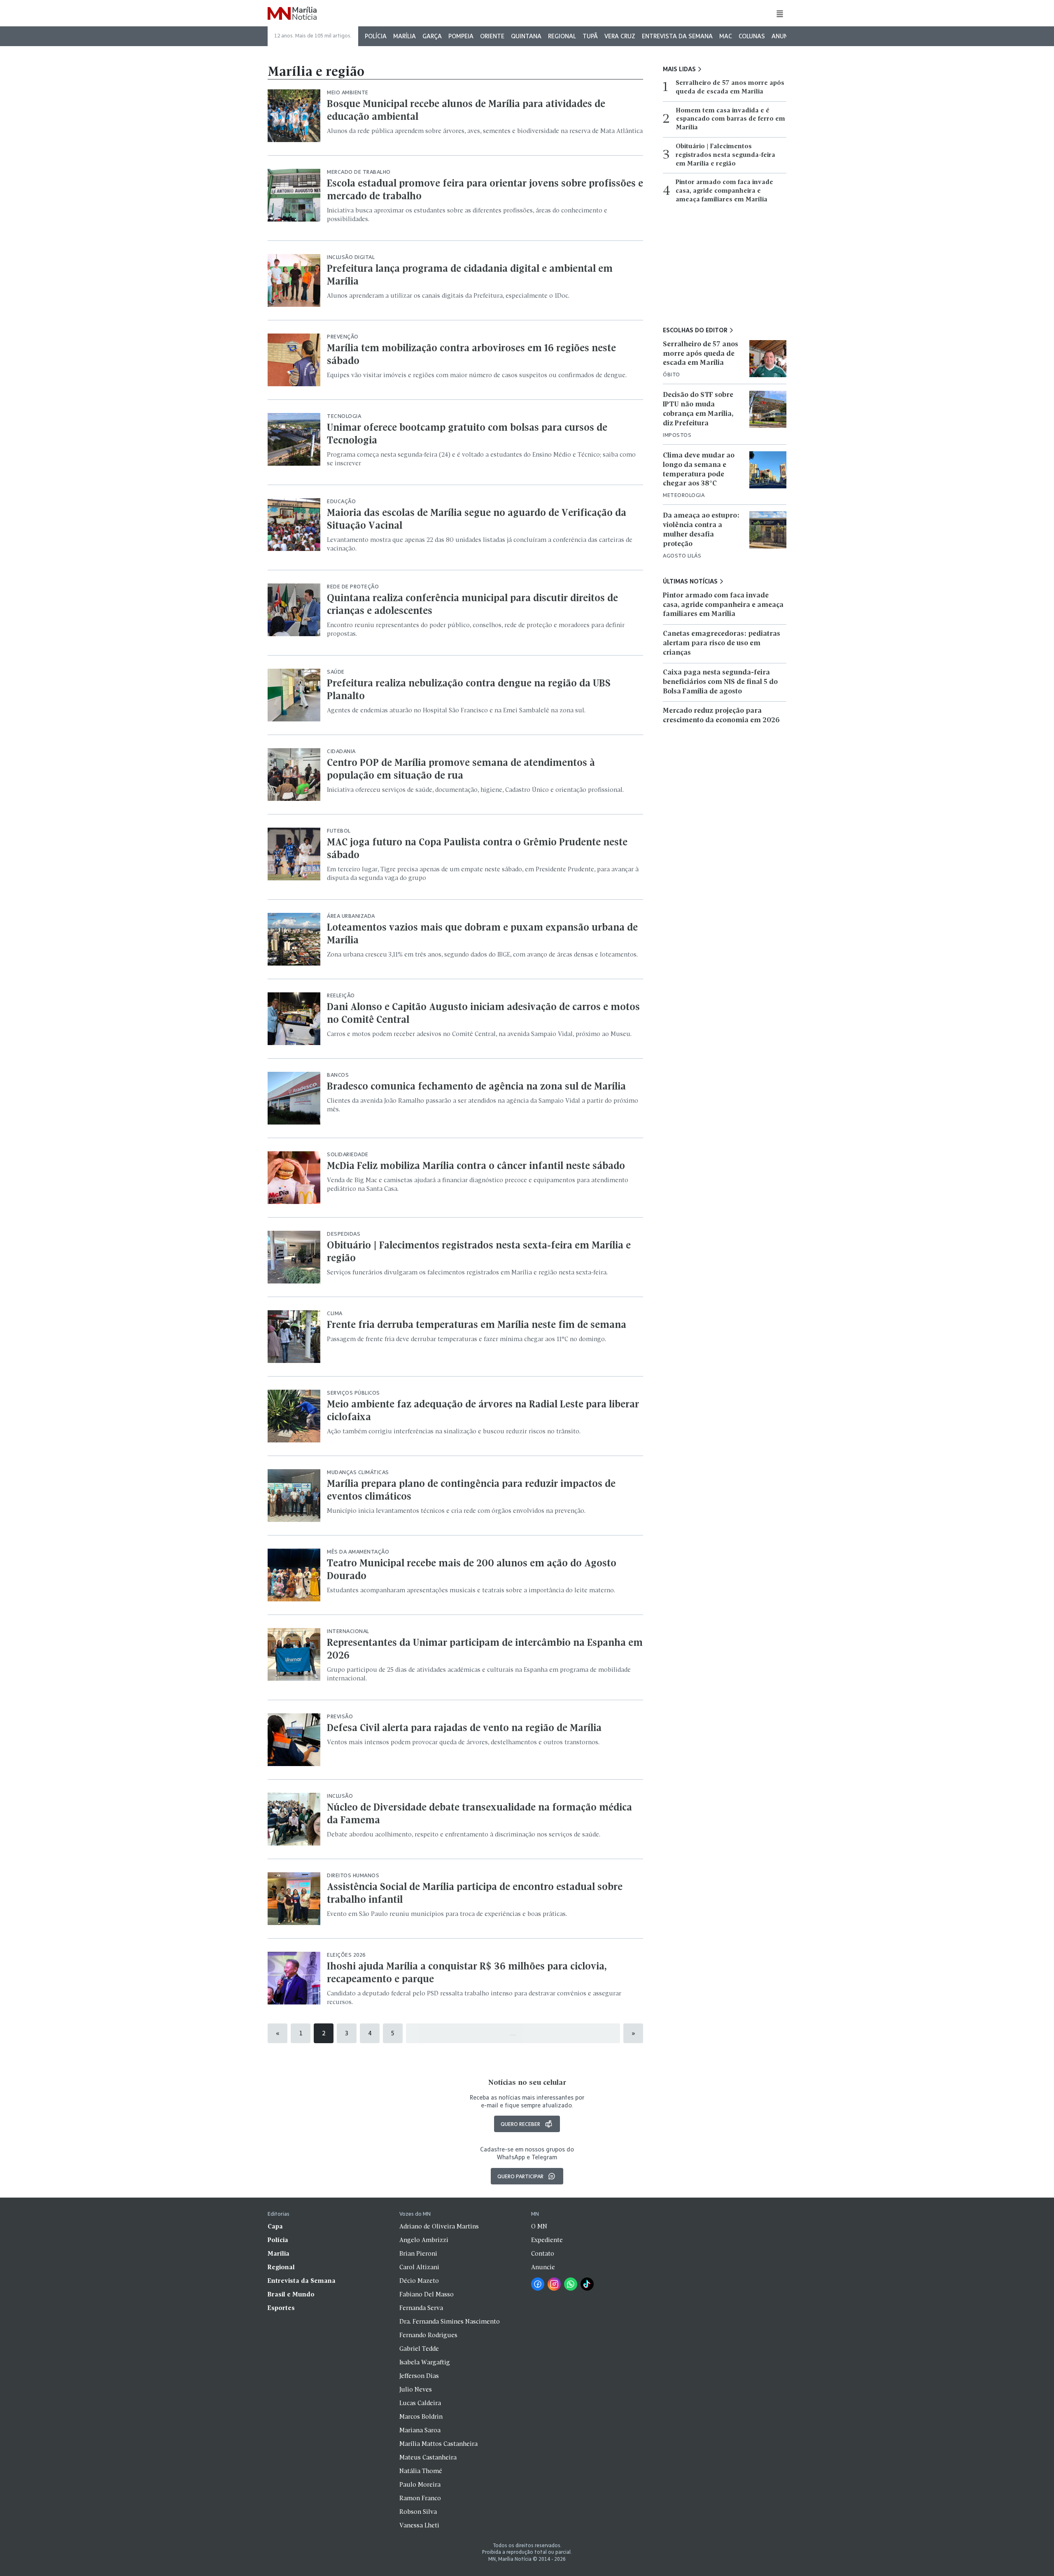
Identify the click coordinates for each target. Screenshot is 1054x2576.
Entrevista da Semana (677, 36)
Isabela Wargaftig (425, 2363)
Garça (432, 36)
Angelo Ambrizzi (424, 2240)
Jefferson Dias (419, 2376)
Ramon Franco (420, 2499)
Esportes (281, 2308)
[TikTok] (587, 2284)
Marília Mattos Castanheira (438, 2444)
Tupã (590, 36)
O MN (539, 2227)
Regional (562, 36)
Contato (543, 2254)
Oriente (492, 36)
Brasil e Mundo (291, 2295)
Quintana (526, 36)
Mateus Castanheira (428, 2458)
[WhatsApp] (571, 2284)
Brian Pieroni (418, 2254)
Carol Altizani (419, 2268)
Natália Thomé (421, 2471)
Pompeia (461, 36)
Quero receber (520, 2124)
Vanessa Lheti (419, 2526)
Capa (275, 2227)
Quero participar (520, 2176)
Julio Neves (416, 2390)
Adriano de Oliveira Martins (439, 2227)
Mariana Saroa (420, 2431)
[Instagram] (554, 2284)
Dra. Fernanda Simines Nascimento (450, 2322)
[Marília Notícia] (292, 14)
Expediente (547, 2240)
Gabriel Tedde (419, 2349)
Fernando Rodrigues (428, 2336)
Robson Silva (418, 2512)
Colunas (752, 36)
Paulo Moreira (420, 2485)
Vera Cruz (620, 36)
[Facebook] (538, 2284)
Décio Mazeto (419, 2281)
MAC (726, 36)
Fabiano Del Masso (427, 2295)
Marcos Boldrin (421, 2417)
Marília (405, 36)
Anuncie (784, 36)
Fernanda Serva (421, 2308)
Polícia (376, 36)
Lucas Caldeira (420, 2403)
